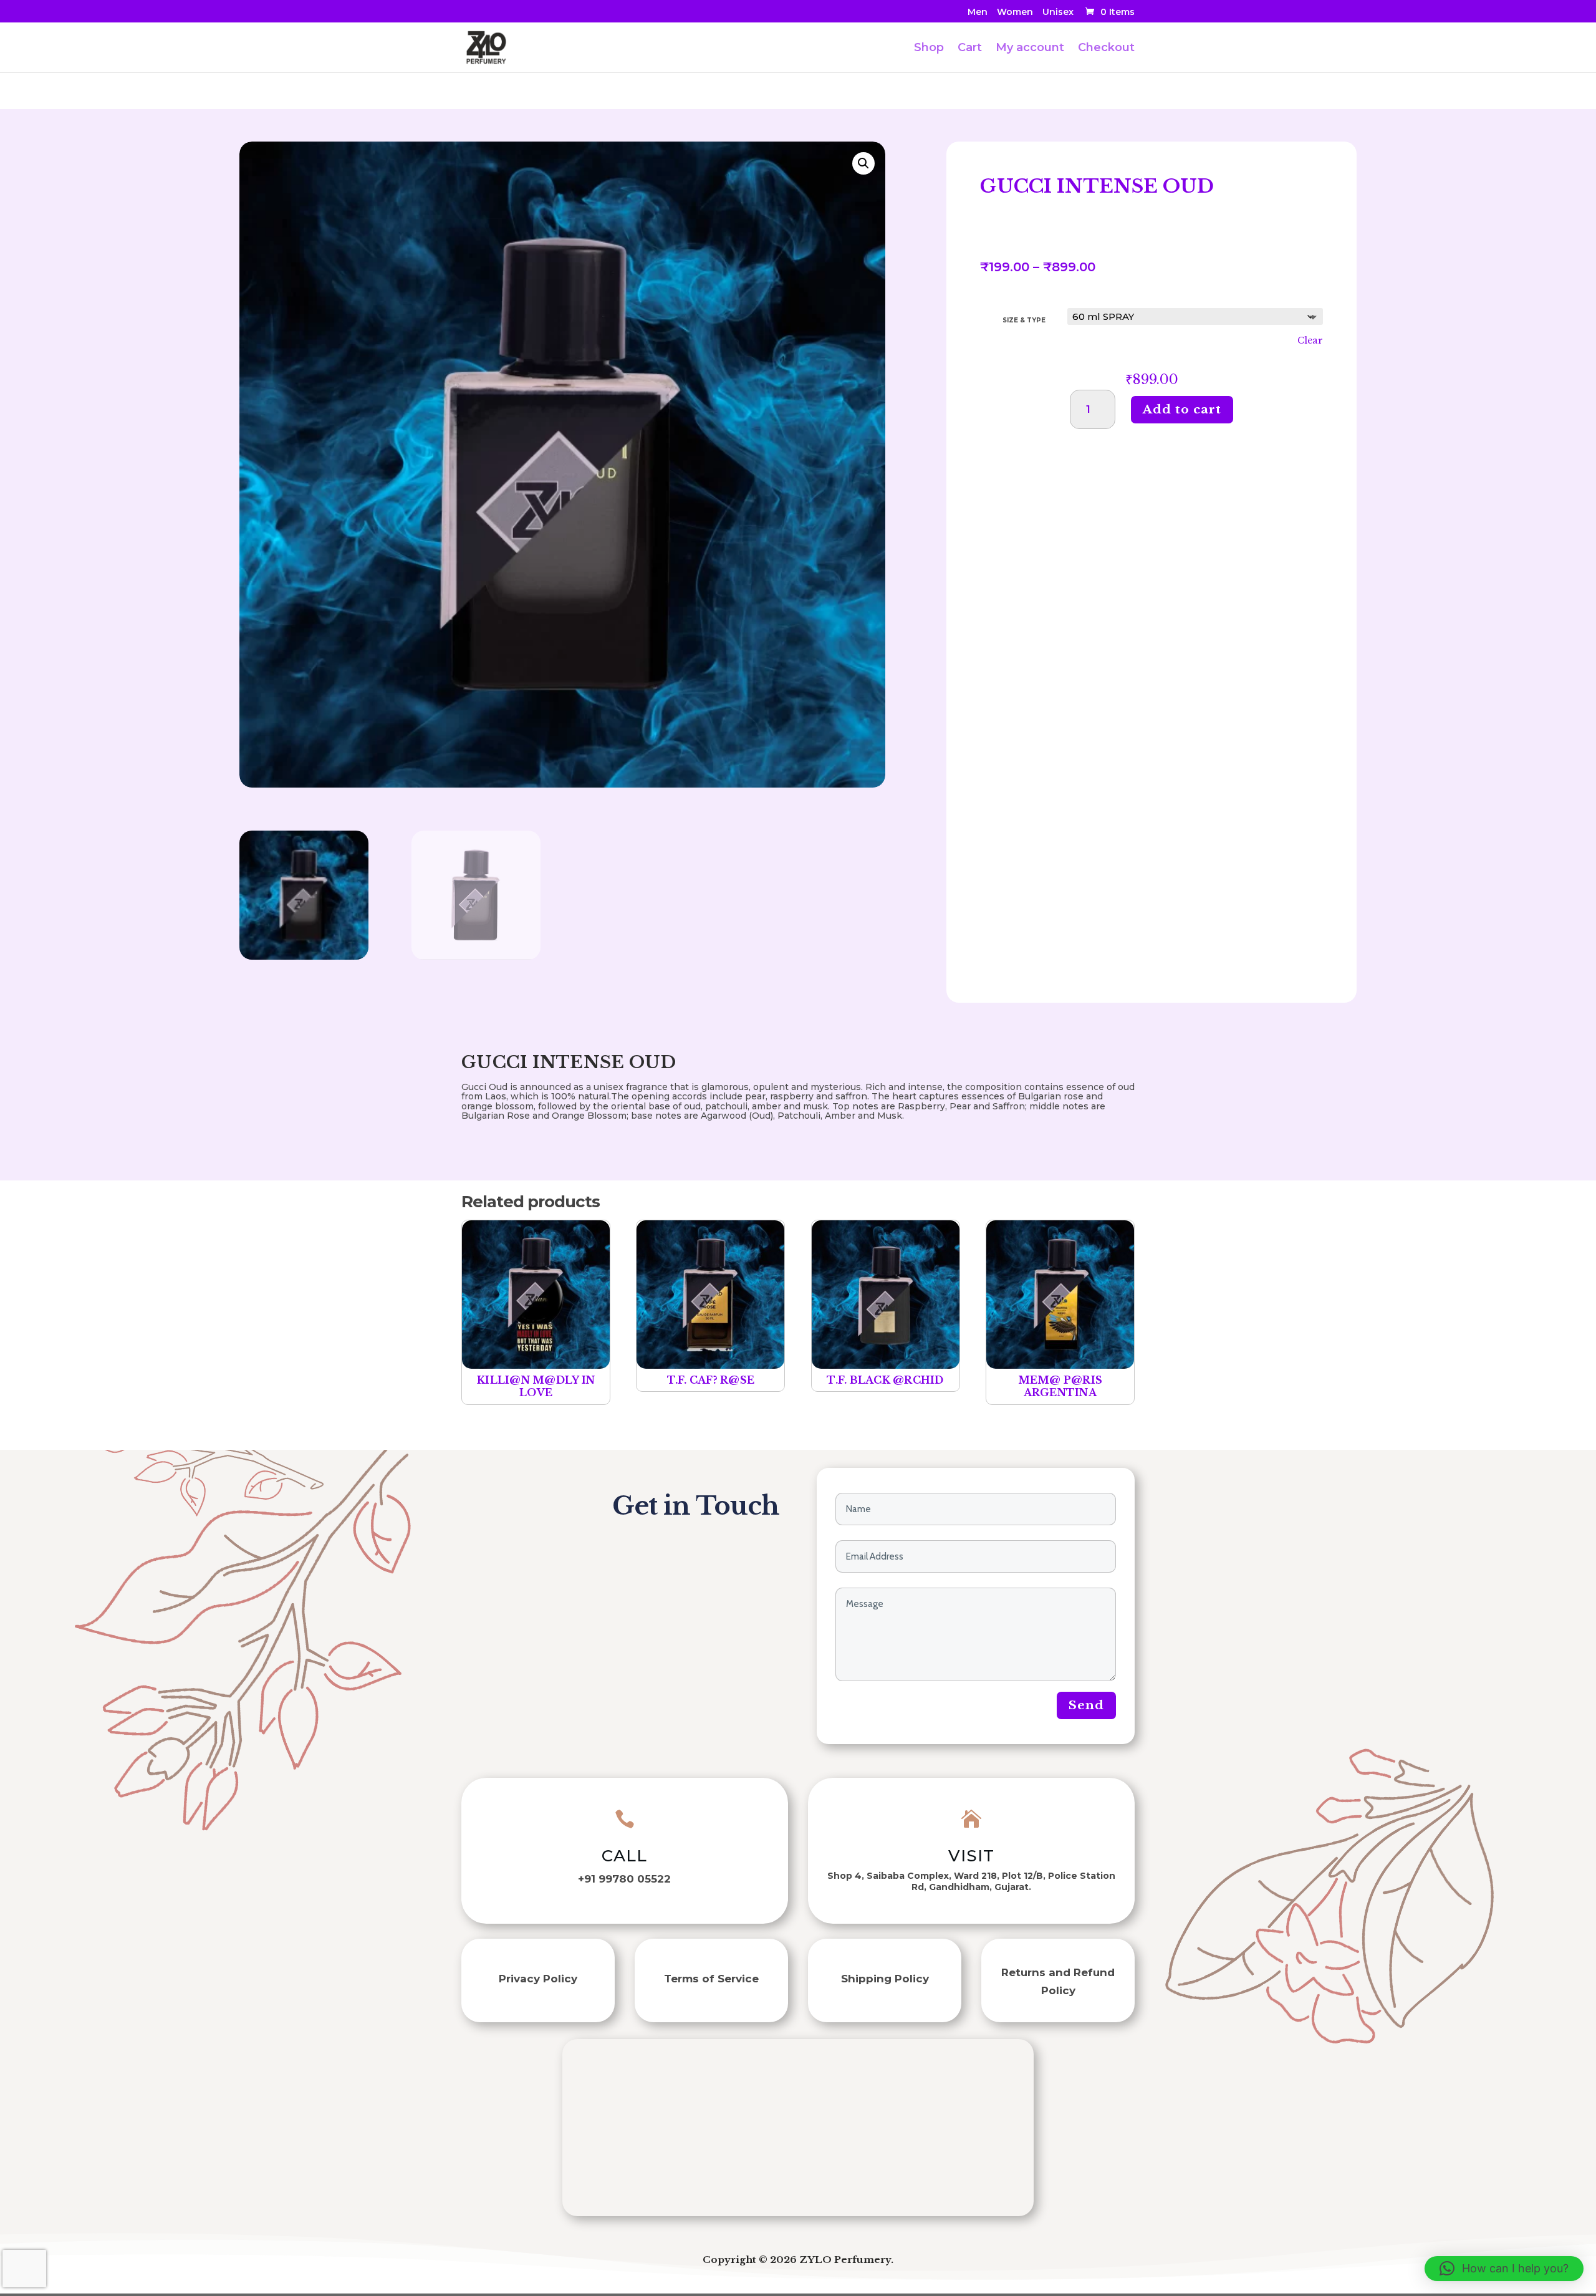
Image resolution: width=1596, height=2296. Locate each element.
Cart (970, 49)
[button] (863, 163)
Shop (929, 49)
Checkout (1106, 49)
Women (1015, 12)
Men (978, 12)
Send (1086, 1705)
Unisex (1058, 12)
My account (1030, 49)
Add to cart (1182, 409)
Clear (1310, 340)
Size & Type (1024, 320)
